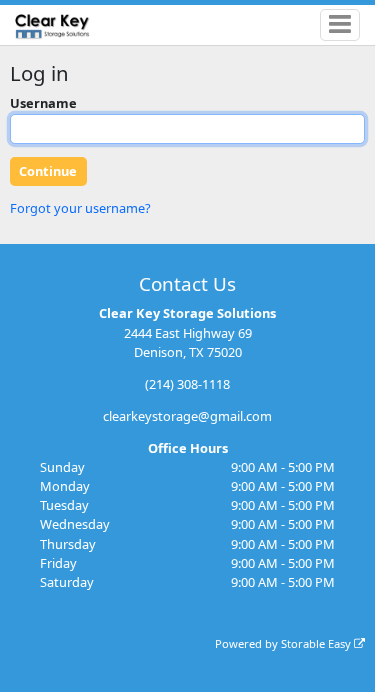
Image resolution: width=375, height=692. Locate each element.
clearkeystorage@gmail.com (187, 416)
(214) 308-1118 (187, 384)
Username (43, 103)
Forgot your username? (80, 208)
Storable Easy (317, 643)
